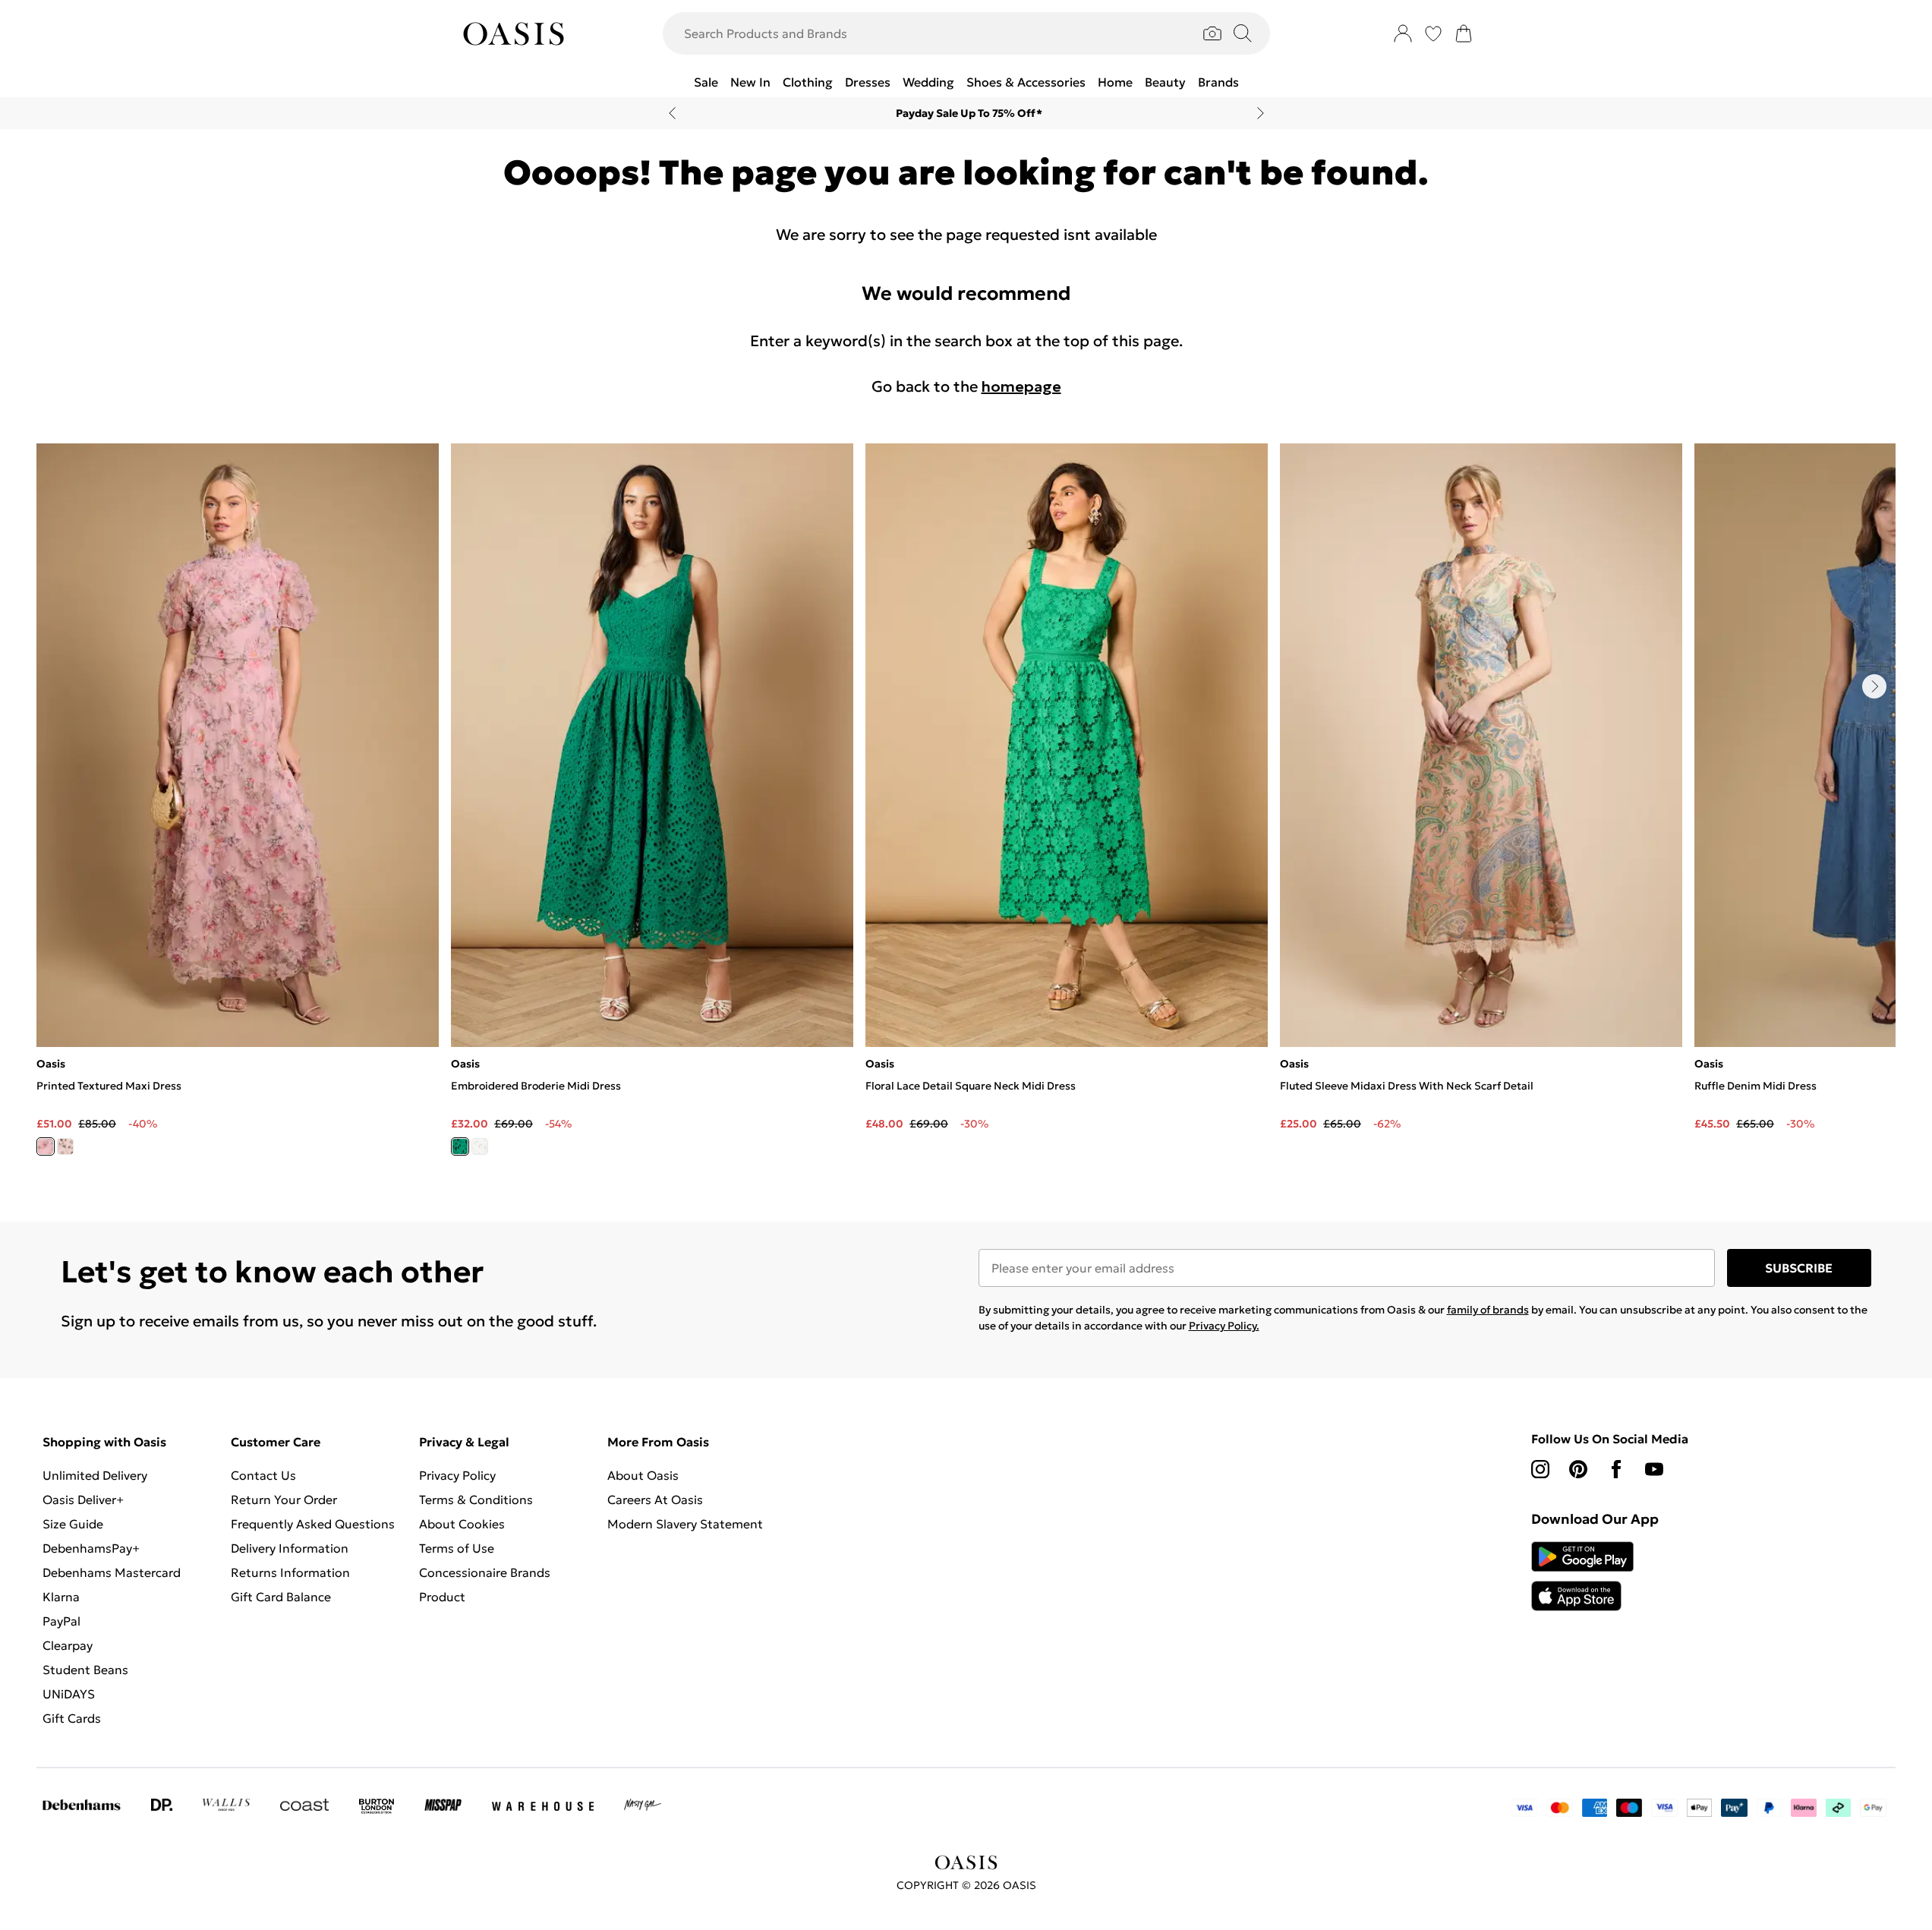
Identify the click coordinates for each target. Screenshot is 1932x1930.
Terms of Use (457, 1548)
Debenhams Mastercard (112, 1572)
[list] (966, 808)
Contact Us (263, 1475)
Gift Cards (72, 1718)
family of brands (1488, 1310)
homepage (1021, 386)
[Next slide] (1261, 113)
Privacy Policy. (1224, 1326)
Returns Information (290, 1572)
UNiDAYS (69, 1694)
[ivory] (65, 1146)
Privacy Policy (457, 1475)
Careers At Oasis (655, 1500)
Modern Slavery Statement (685, 1524)
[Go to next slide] (1874, 686)
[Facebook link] (1616, 1469)
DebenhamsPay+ (91, 1548)
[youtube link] (1654, 1469)
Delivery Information (290, 1548)
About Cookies (462, 1524)
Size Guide (73, 1524)
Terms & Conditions (476, 1500)
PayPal (61, 1621)
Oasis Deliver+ (83, 1500)
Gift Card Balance (281, 1597)
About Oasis (643, 1475)
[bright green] (460, 1146)
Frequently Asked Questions (313, 1524)
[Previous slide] (672, 113)
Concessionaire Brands (485, 1572)
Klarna (61, 1597)
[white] (480, 1146)
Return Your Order (284, 1500)
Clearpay (68, 1645)
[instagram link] (1540, 1469)
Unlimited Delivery (95, 1475)
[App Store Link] (1582, 1576)
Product (442, 1597)
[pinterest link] (1578, 1469)
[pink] (46, 1146)
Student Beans (85, 1670)
